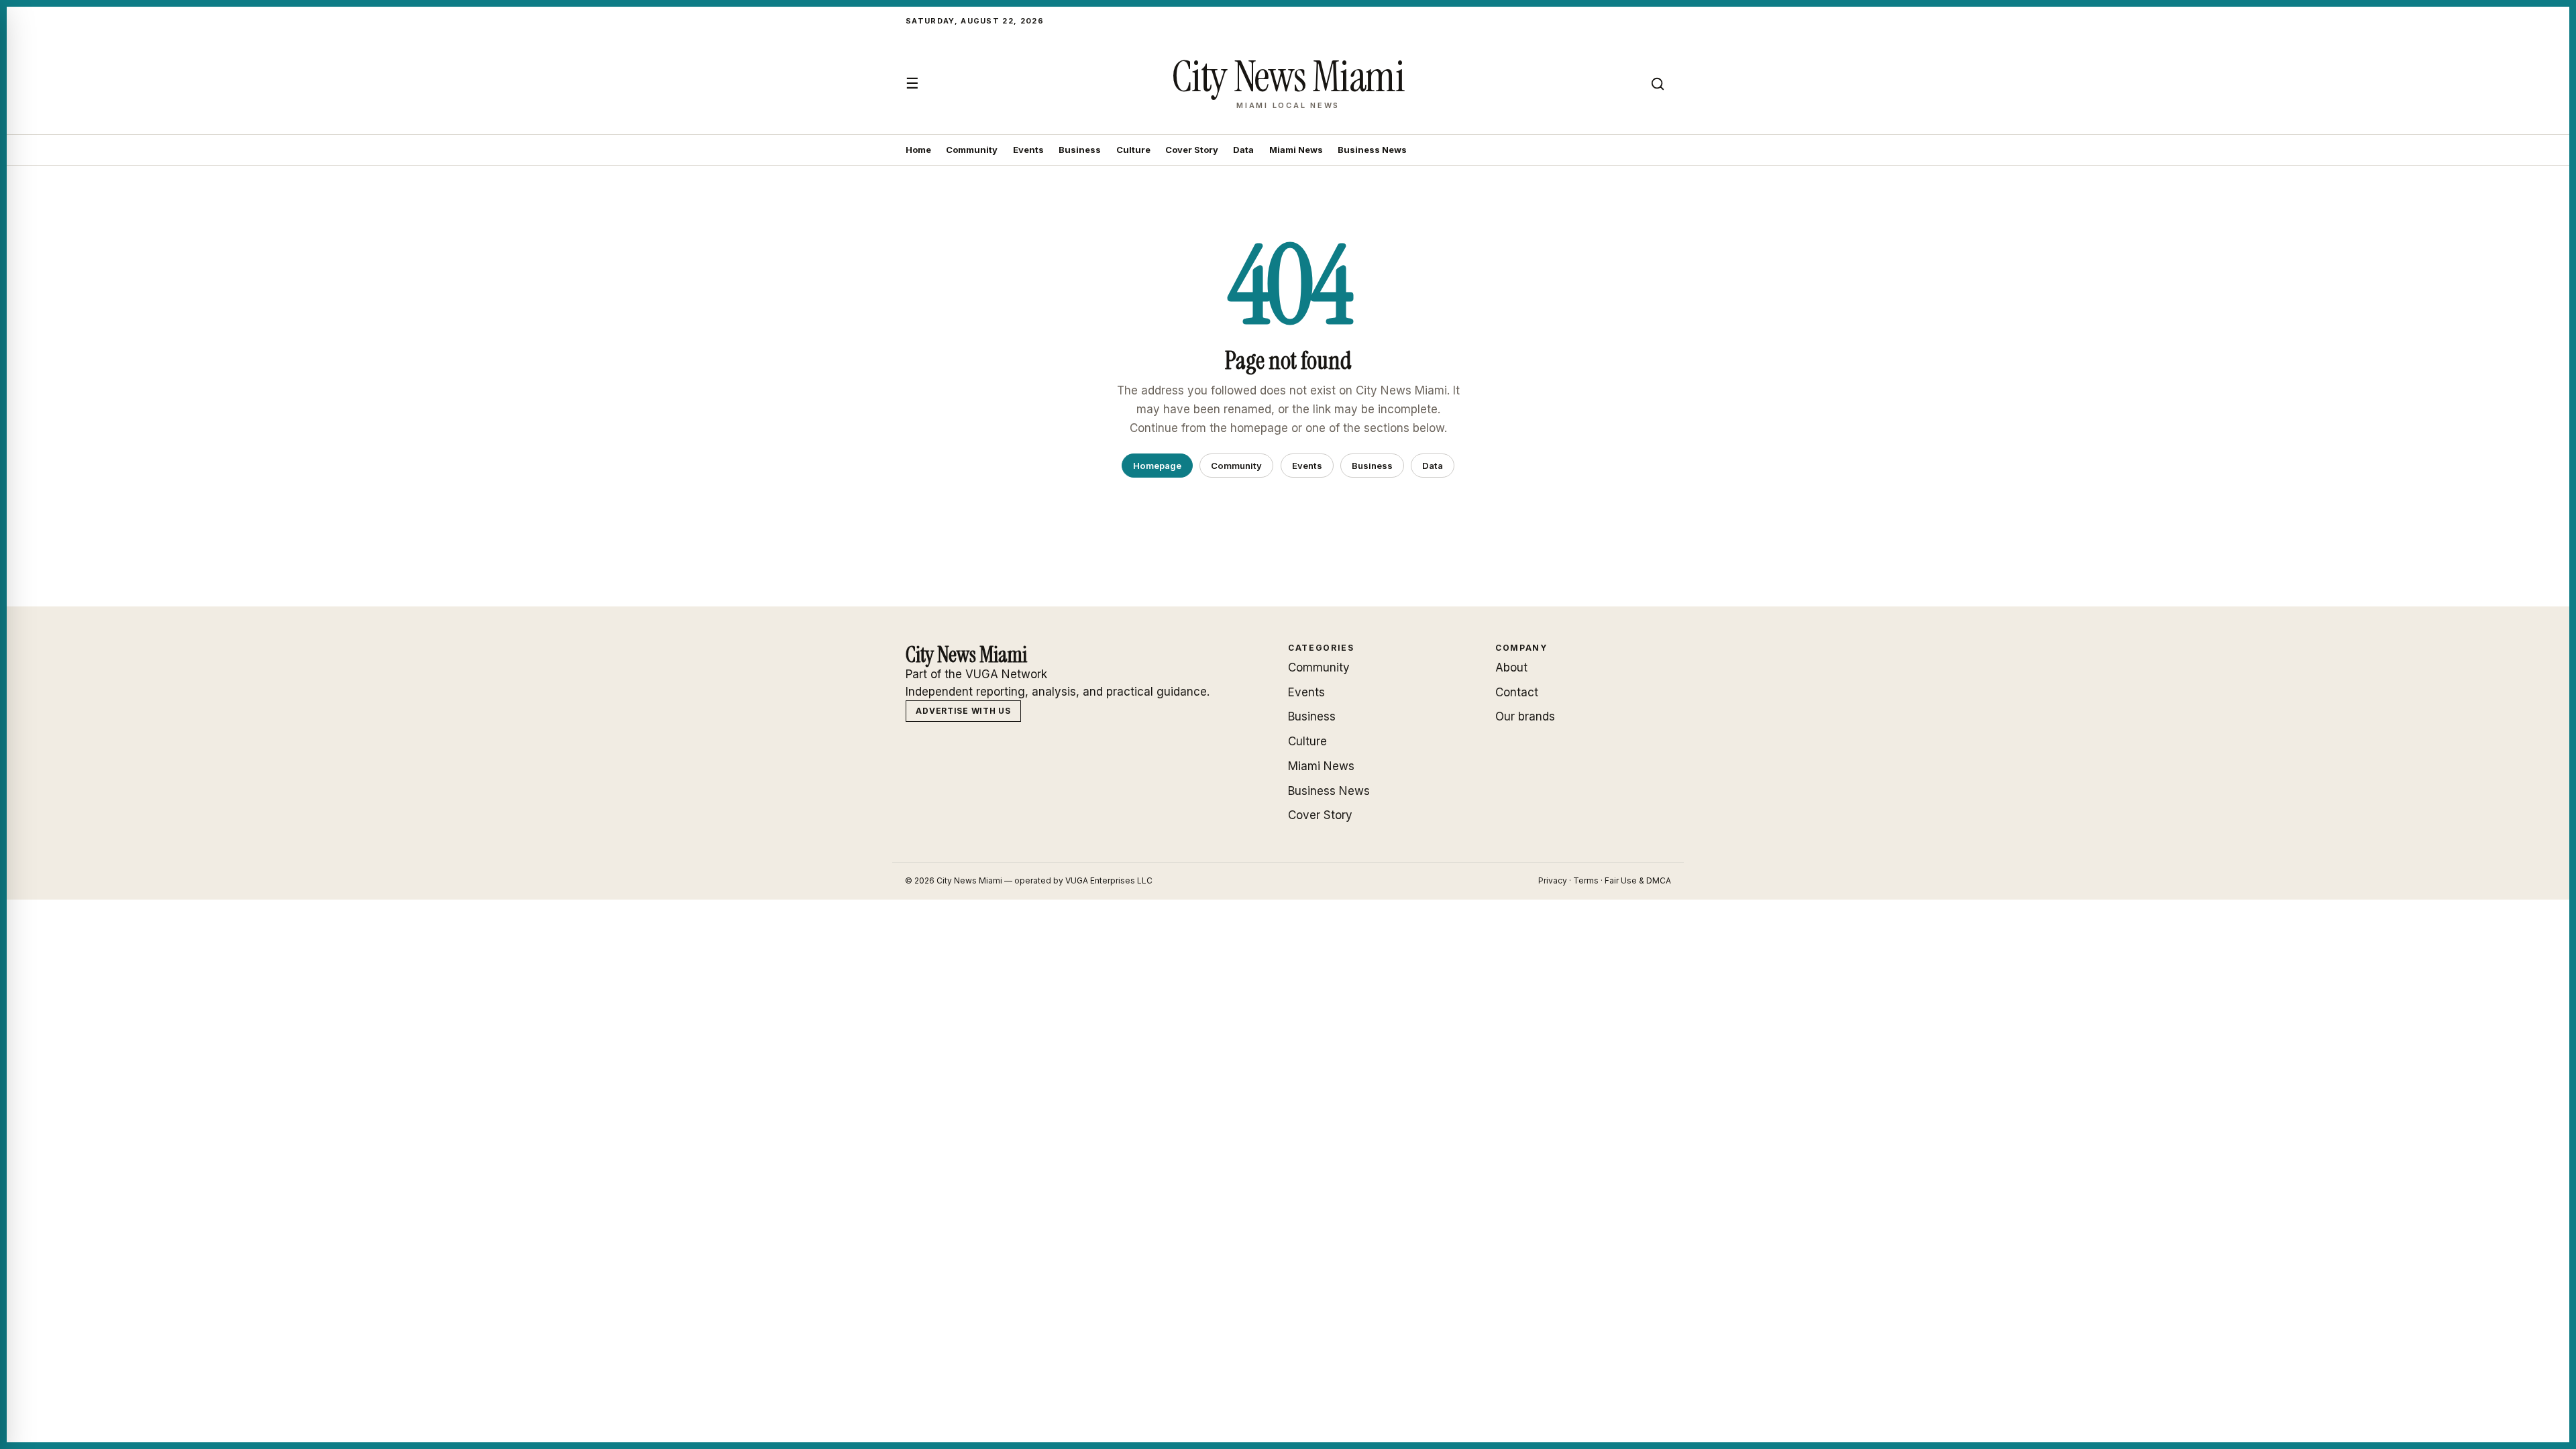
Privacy (1553, 880)
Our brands (1525, 716)
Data (1243, 150)
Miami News (1296, 150)
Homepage (1157, 466)
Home (918, 150)
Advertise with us (963, 711)
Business (1080, 150)
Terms (1586, 880)
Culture (1133, 150)
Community (972, 150)
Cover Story (1192, 150)
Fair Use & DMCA (1638, 880)
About (1511, 667)
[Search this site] (1658, 84)
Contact (1517, 692)
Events (1028, 150)
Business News (1372, 150)
